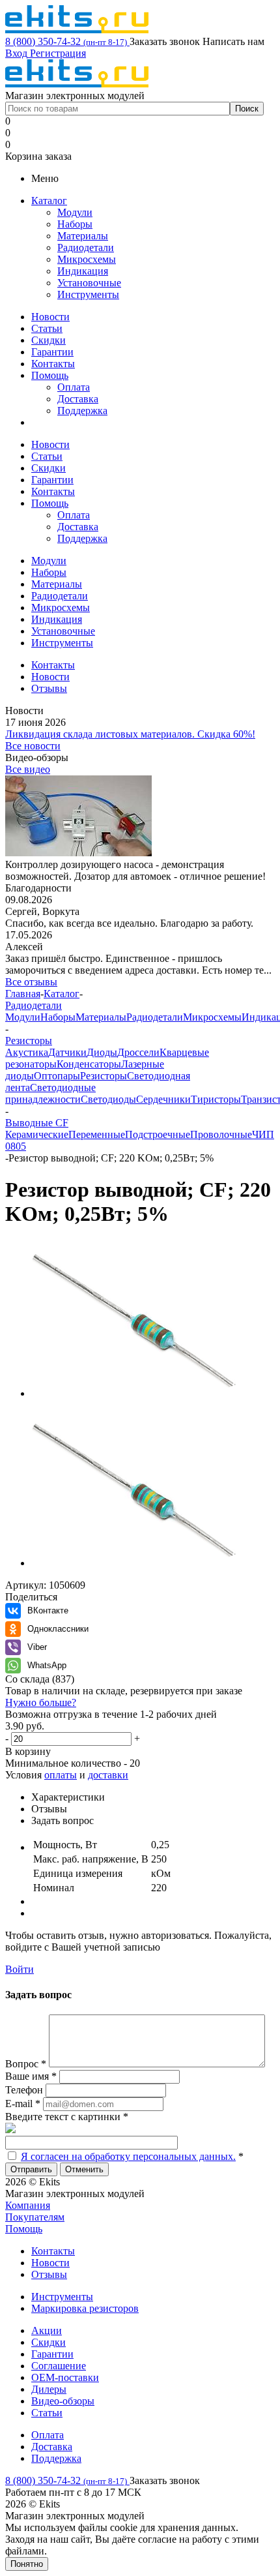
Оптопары (57, 1076)
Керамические (37, 1134)
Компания (28, 2205)
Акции (47, 2330)
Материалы (83, 236)
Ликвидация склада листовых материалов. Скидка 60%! (130, 734)
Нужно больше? (41, 1702)
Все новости (33, 746)
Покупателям (35, 2217)
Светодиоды (108, 1099)
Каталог (49, 201)
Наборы (75, 224)
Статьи (47, 328)
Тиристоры (216, 1099)
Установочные (89, 283)
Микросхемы (87, 259)
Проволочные (221, 1134)
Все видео (28, 769)
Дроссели (138, 1052)
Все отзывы (31, 982)
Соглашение (59, 2366)
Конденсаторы (89, 1064)
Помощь (50, 375)
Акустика (27, 1052)
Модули (75, 212)
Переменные (97, 1134)
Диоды (102, 1052)
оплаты (61, 1775)
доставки (108, 1775)
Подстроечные (158, 1134)
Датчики (67, 1052)
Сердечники (163, 1099)
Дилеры (49, 2389)
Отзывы (49, 2274)
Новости (50, 317)
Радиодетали (86, 247)
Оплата (74, 387)
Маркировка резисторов (85, 2308)
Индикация (83, 271)
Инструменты (88, 294)
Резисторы (104, 1076)
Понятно (27, 2564)
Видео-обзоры (63, 2401)
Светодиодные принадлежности (50, 1093)
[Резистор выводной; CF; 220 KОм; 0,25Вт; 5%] (135, 1393)
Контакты (53, 364)
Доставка (78, 399)
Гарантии (52, 352)
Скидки (49, 340)
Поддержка (82, 411)
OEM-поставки (65, 2377)
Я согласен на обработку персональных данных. (128, 2156)
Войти (20, 1969)
